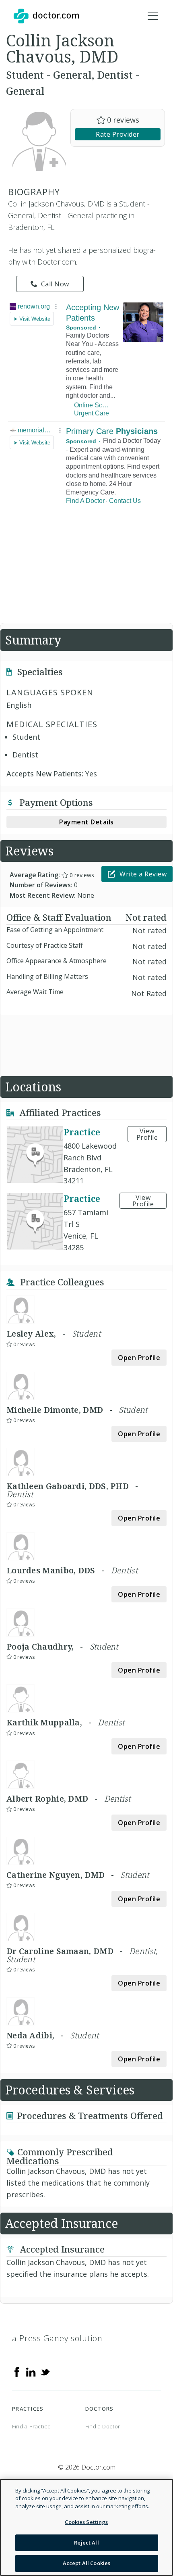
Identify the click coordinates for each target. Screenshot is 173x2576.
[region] (86, 2527)
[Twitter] (45, 2372)
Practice (82, 1132)
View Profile (147, 1134)
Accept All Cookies (86, 2563)
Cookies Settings (86, 2522)
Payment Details (86, 822)
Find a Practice (32, 2426)
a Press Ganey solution (57, 2338)
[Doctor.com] (46, 16)
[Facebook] (17, 2372)
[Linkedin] (31, 2372)
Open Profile (139, 1358)
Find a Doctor (103, 2426)
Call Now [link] (55, 284)
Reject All (86, 2543)
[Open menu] (153, 16)
